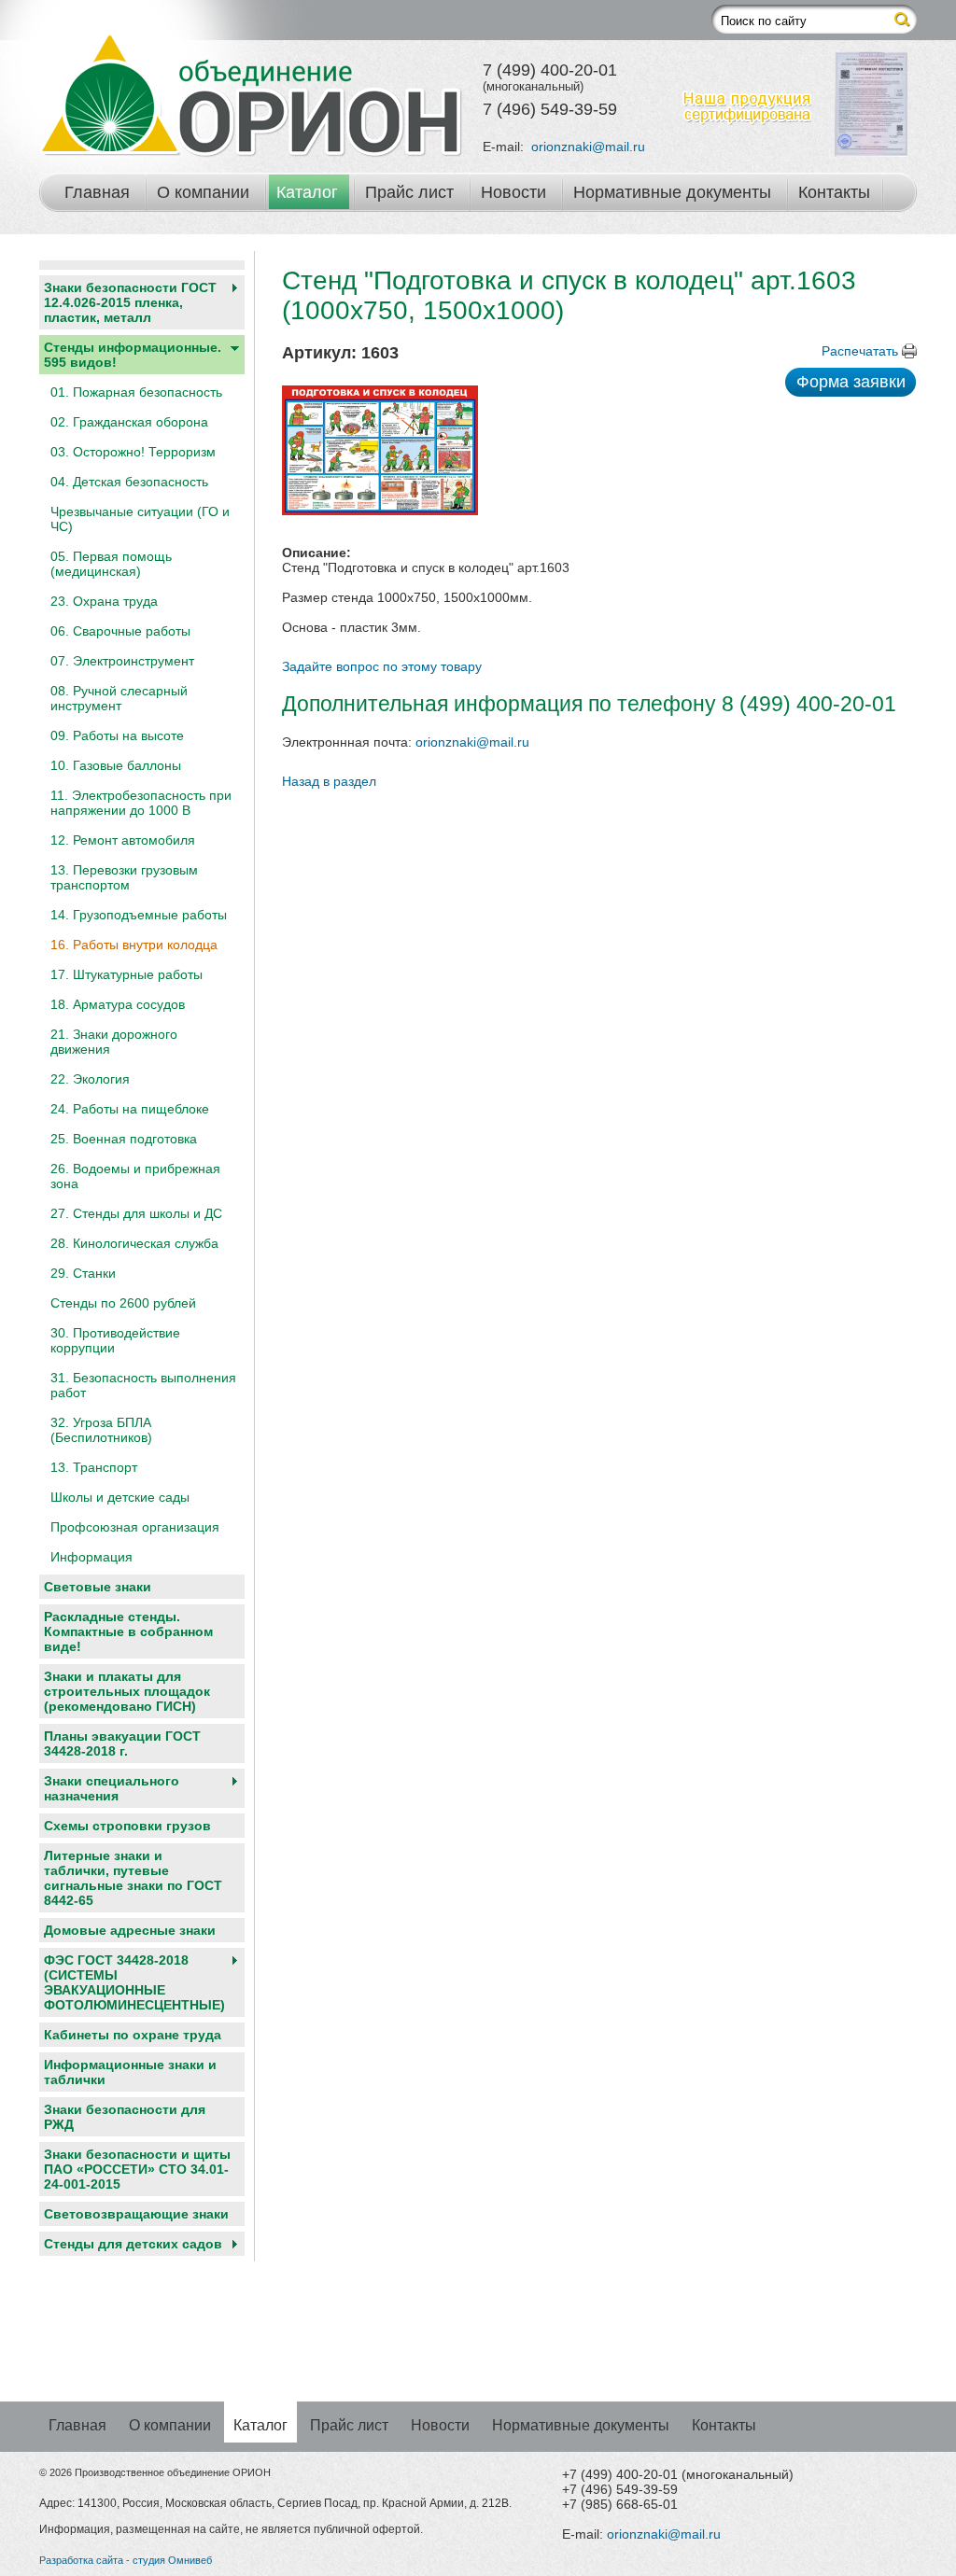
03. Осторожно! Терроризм (133, 452)
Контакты (834, 192)
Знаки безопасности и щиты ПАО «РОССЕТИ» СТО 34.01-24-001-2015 (137, 2169)
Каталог (307, 192)
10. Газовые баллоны (116, 765)
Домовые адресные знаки (130, 1930)
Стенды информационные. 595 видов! (133, 355)
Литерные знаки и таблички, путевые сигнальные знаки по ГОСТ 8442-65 (133, 1878)
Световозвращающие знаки (136, 2214)
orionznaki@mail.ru (588, 147)
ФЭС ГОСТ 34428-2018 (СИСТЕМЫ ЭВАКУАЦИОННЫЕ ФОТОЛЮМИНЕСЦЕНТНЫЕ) (134, 1982)
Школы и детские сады (120, 1497)
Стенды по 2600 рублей (123, 1303)
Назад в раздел (329, 781)
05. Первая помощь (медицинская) (111, 564)
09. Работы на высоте (117, 735)
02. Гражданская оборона (129, 422)
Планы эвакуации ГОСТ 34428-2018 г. (122, 1743)
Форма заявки (851, 382)
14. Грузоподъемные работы (139, 915)
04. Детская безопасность (129, 482)
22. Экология (90, 1079)
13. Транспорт (94, 1467)
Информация (91, 1557)
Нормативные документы (672, 192)
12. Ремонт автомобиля (123, 840)
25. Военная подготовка (124, 1139)
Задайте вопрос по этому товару (382, 666)
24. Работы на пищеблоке (130, 1109)
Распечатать (860, 351)
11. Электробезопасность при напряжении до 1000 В (141, 803)
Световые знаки (98, 1587)
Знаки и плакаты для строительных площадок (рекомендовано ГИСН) (127, 1691)
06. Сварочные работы (120, 631)
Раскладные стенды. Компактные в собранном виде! (128, 1631)
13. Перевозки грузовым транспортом (124, 877)
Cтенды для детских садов (133, 2244)
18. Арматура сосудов (118, 1004)
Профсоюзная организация (135, 1527)
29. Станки (83, 1273)
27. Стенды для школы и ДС (136, 1213)
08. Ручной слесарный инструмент (119, 698)
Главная (97, 192)
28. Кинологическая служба (134, 1243)
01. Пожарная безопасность (136, 392)
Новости (513, 192)
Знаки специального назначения (112, 1788)
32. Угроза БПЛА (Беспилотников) (101, 1430)
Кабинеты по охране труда (133, 2035)
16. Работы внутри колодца (134, 945)
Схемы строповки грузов (127, 1826)
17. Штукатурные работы (127, 974)
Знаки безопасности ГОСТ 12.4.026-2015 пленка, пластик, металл (130, 302)
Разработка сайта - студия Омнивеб (126, 2560)
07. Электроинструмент (122, 661)
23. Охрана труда (104, 601)
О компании (203, 192)
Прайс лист (409, 192)
